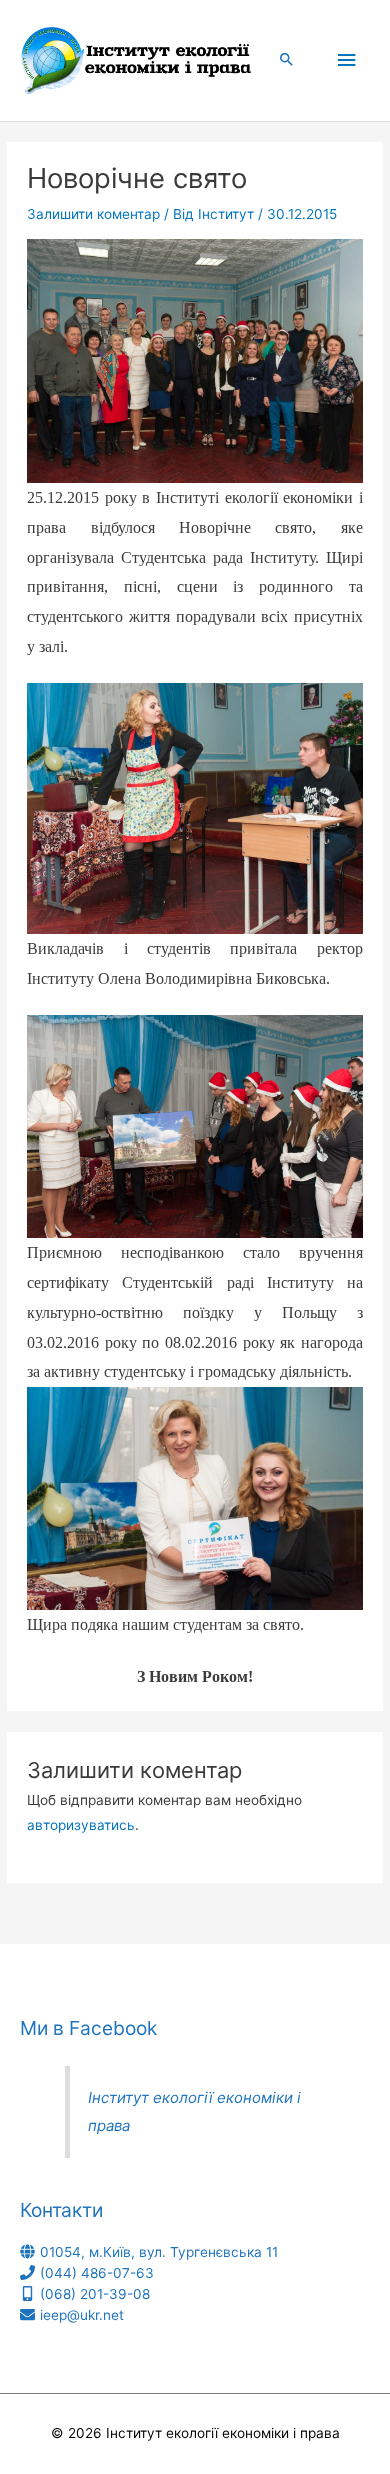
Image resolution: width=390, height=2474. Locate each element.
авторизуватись (81, 1825)
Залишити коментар (93, 214)
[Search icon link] (287, 60)
